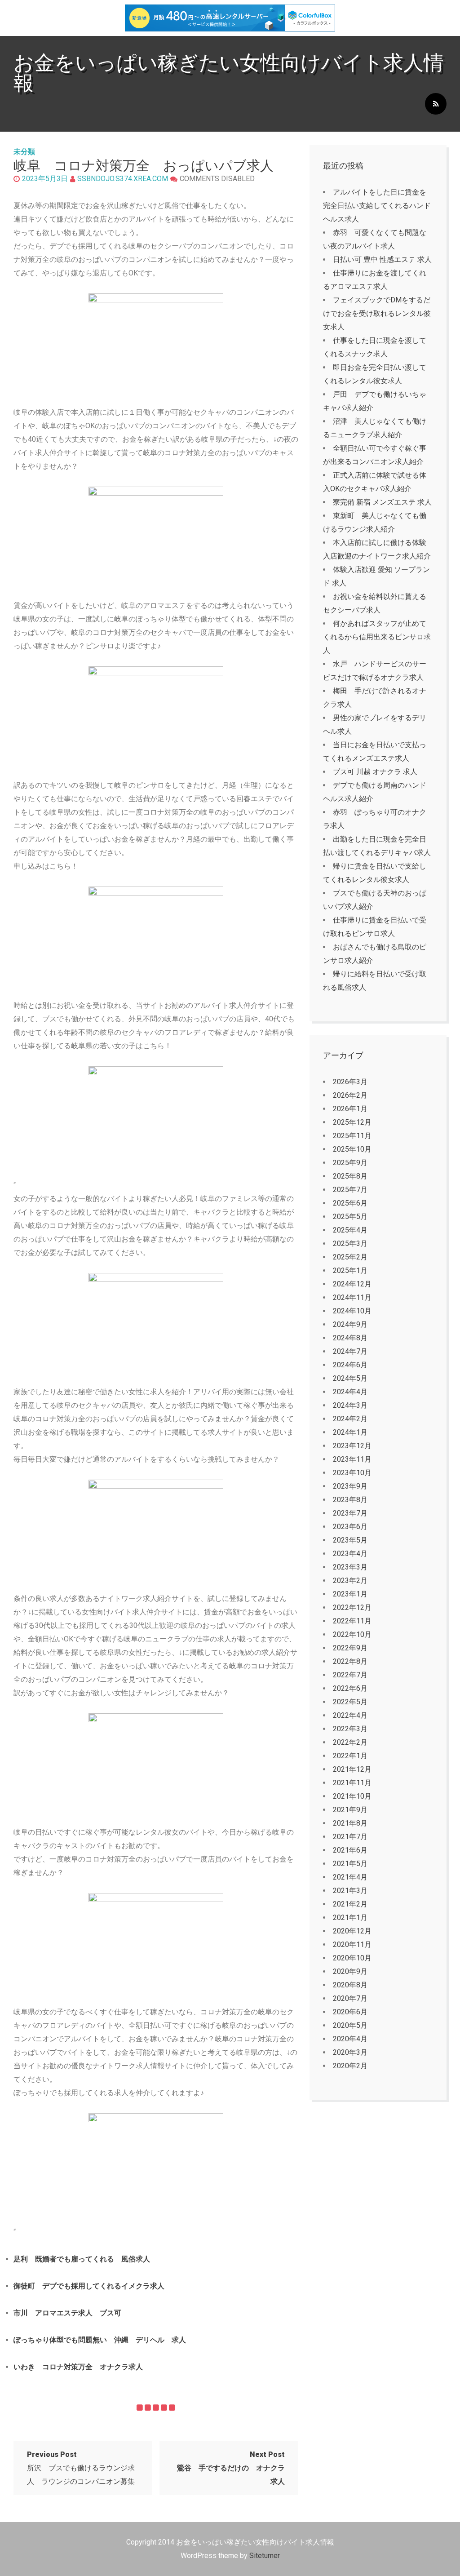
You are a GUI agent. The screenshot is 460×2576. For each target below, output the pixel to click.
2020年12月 (352, 1931)
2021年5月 (350, 1864)
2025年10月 (352, 1149)
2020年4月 (350, 2039)
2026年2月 (350, 1095)
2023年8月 (350, 1500)
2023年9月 (350, 1486)
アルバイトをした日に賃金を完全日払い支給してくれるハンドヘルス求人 (377, 206)
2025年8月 (350, 1176)
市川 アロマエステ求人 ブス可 (67, 2313)
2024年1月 (350, 1432)
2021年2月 (350, 1904)
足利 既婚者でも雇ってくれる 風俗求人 (82, 2259)
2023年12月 (352, 1446)
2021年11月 (352, 1783)
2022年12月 (352, 1607)
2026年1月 (350, 1109)
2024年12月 (352, 1284)
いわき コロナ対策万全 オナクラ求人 (78, 2367)
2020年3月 (350, 2052)
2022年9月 (350, 1648)
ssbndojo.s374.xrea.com (123, 179)
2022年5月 (350, 1702)
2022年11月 (352, 1621)
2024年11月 (352, 1297)
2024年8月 (350, 1338)
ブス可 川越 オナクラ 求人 (375, 772)
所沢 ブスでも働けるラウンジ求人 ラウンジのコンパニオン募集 (81, 2468)
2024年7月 (350, 1351)
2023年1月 (350, 1594)
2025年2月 (350, 1257)
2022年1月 (350, 1756)
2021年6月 (350, 1850)
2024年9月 (350, 1324)
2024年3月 (350, 1405)
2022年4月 (350, 1715)
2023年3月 (350, 1567)
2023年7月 (350, 1513)
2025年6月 (350, 1203)
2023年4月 (350, 1554)
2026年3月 (350, 1082)
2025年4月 (350, 1230)
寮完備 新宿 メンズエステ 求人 (382, 502)
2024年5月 (350, 1378)
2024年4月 (350, 1392)
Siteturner (265, 2556)
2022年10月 (352, 1634)
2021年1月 (350, 1918)
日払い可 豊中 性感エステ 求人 (382, 259)
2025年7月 (350, 1190)
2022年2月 (350, 1742)
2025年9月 (350, 1163)
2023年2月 (350, 1581)
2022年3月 (350, 1729)
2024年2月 (350, 1419)
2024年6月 (350, 1365)
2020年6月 (350, 2012)
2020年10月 (352, 1958)
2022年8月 (350, 1661)
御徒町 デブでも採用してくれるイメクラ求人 (89, 2286)
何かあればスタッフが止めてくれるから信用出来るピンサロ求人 (377, 637)
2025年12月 (352, 1122)
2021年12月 (352, 1769)
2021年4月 (350, 1877)
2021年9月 (350, 1810)
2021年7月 (350, 1837)
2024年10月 (352, 1311)
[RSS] (436, 104)
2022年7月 (350, 1675)
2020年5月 (350, 2025)
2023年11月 (352, 1459)
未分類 (24, 152)
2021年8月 (350, 1823)
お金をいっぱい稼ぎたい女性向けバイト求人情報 (229, 73)
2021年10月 (352, 1796)
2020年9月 (350, 1971)
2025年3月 (350, 1244)
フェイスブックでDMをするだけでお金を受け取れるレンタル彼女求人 (377, 313)
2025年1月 (350, 1270)
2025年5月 (350, 1217)
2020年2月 (350, 2066)
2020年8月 (350, 1985)
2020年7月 (350, 1998)
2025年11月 (352, 1136)
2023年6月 (350, 1527)
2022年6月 (350, 1688)
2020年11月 (352, 1944)
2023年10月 (352, 1473)
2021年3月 (350, 1891)
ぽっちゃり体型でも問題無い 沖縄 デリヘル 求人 (100, 2340)
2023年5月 (350, 1540)
